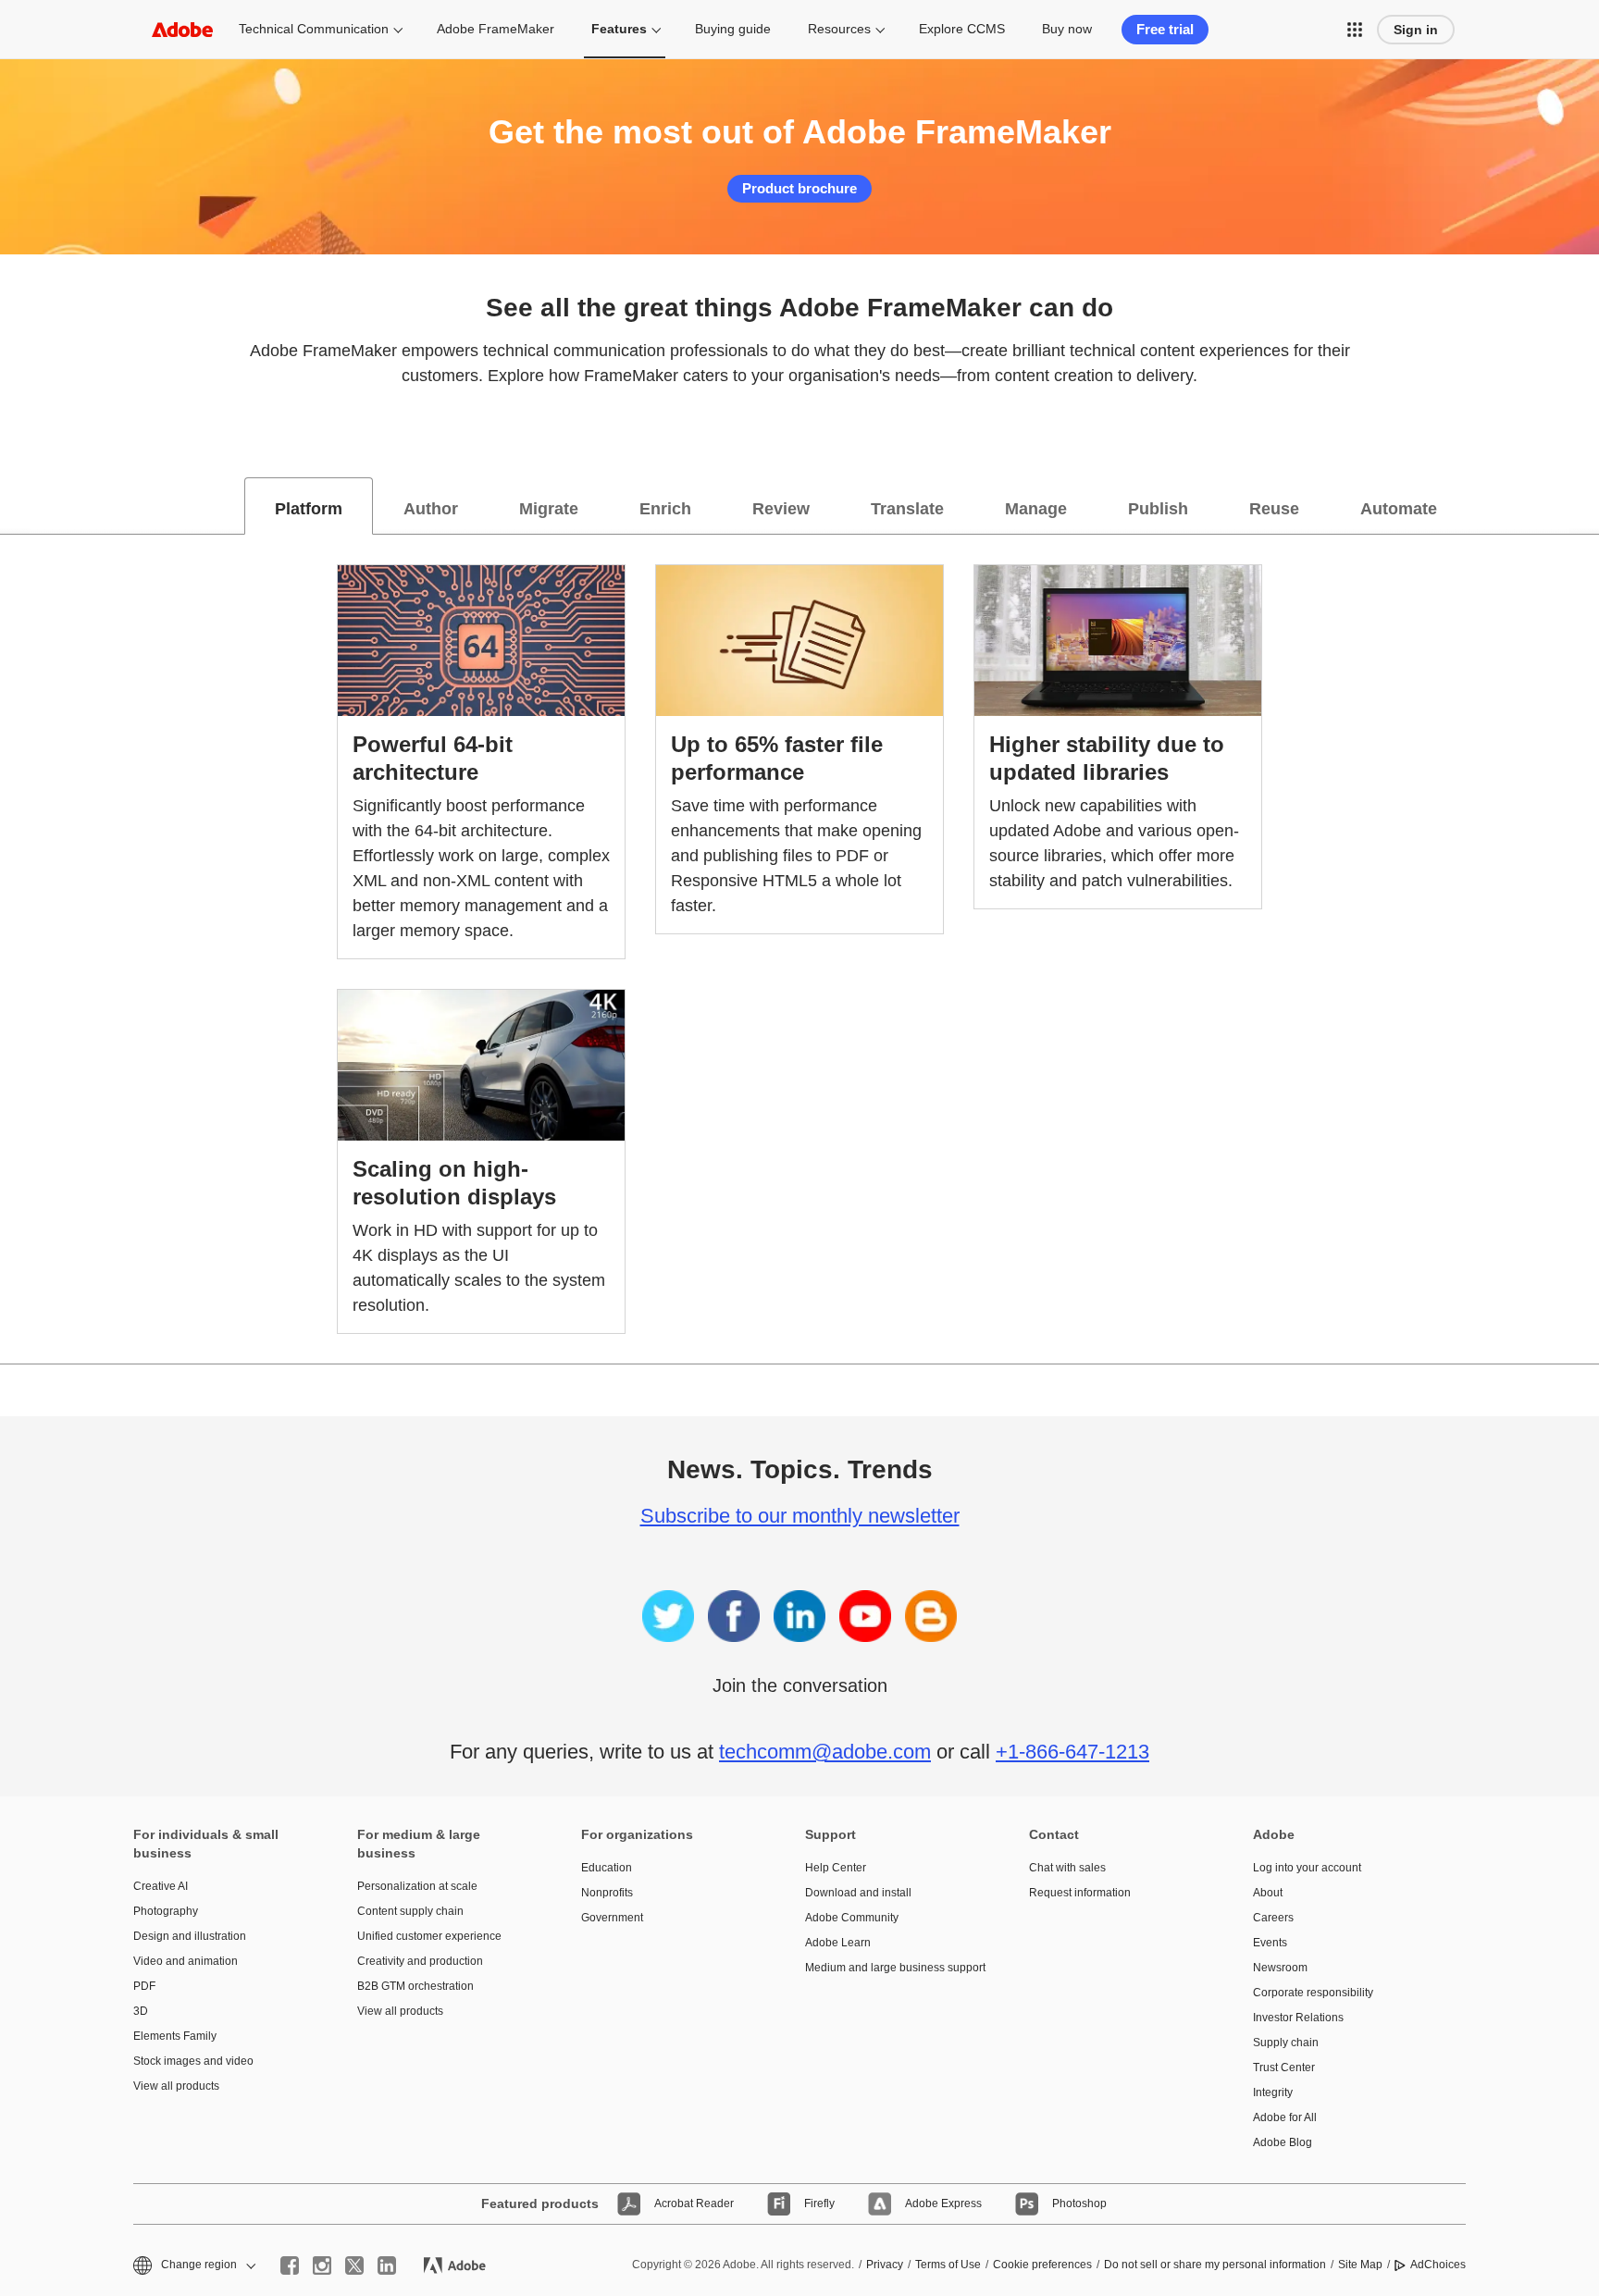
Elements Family (175, 2036)
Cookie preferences (1042, 2265)
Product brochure (799, 188)
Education (607, 1868)
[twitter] (354, 2265)
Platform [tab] (309, 509)
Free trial (1165, 29)
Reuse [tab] (1274, 509)
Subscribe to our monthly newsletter (800, 1516)
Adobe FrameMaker (496, 29)
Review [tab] (781, 509)
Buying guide (733, 29)
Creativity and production (420, 1961)
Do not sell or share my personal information (1215, 2265)
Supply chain (1286, 2043)
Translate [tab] (907, 509)
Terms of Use (948, 2265)
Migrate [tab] (549, 509)
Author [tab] (431, 509)
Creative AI (161, 1886)
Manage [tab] (1036, 509)
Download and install (858, 1893)
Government (612, 1918)
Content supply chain (410, 1911)
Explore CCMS (962, 29)
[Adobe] (182, 29)
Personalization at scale (417, 1886)
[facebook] (290, 2265)
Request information (1080, 1893)
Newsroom (1280, 1968)
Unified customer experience (429, 1936)
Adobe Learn (838, 1943)
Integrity (1273, 2092)
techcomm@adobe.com (825, 1752)
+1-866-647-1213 (1072, 1752)
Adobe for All (1285, 2117)
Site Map (1360, 2265)
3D (141, 2011)
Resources (839, 29)
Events (1270, 1943)
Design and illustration (190, 1936)
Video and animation (186, 1961)
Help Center (836, 1868)
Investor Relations (1298, 2018)
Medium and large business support (889, 1968)
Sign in (1416, 30)
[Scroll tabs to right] (1584, 506)
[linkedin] (387, 2265)
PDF (144, 1986)
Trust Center (1284, 2068)
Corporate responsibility (1313, 1993)
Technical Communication (314, 29)
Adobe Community (852, 1918)
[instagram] (322, 2265)
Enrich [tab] (665, 509)
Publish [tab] (1158, 509)
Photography (166, 1911)
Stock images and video (193, 2061)
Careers (1273, 1918)
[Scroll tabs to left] (15, 506)
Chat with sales (1067, 1868)
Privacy (885, 2265)
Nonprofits (607, 1893)
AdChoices (1438, 2265)
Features (619, 29)
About (1268, 1893)
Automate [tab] (1399, 509)
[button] (1355, 30)
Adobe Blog (1283, 2142)
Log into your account (1307, 1868)
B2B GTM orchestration (415, 1986)
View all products (176, 2086)
